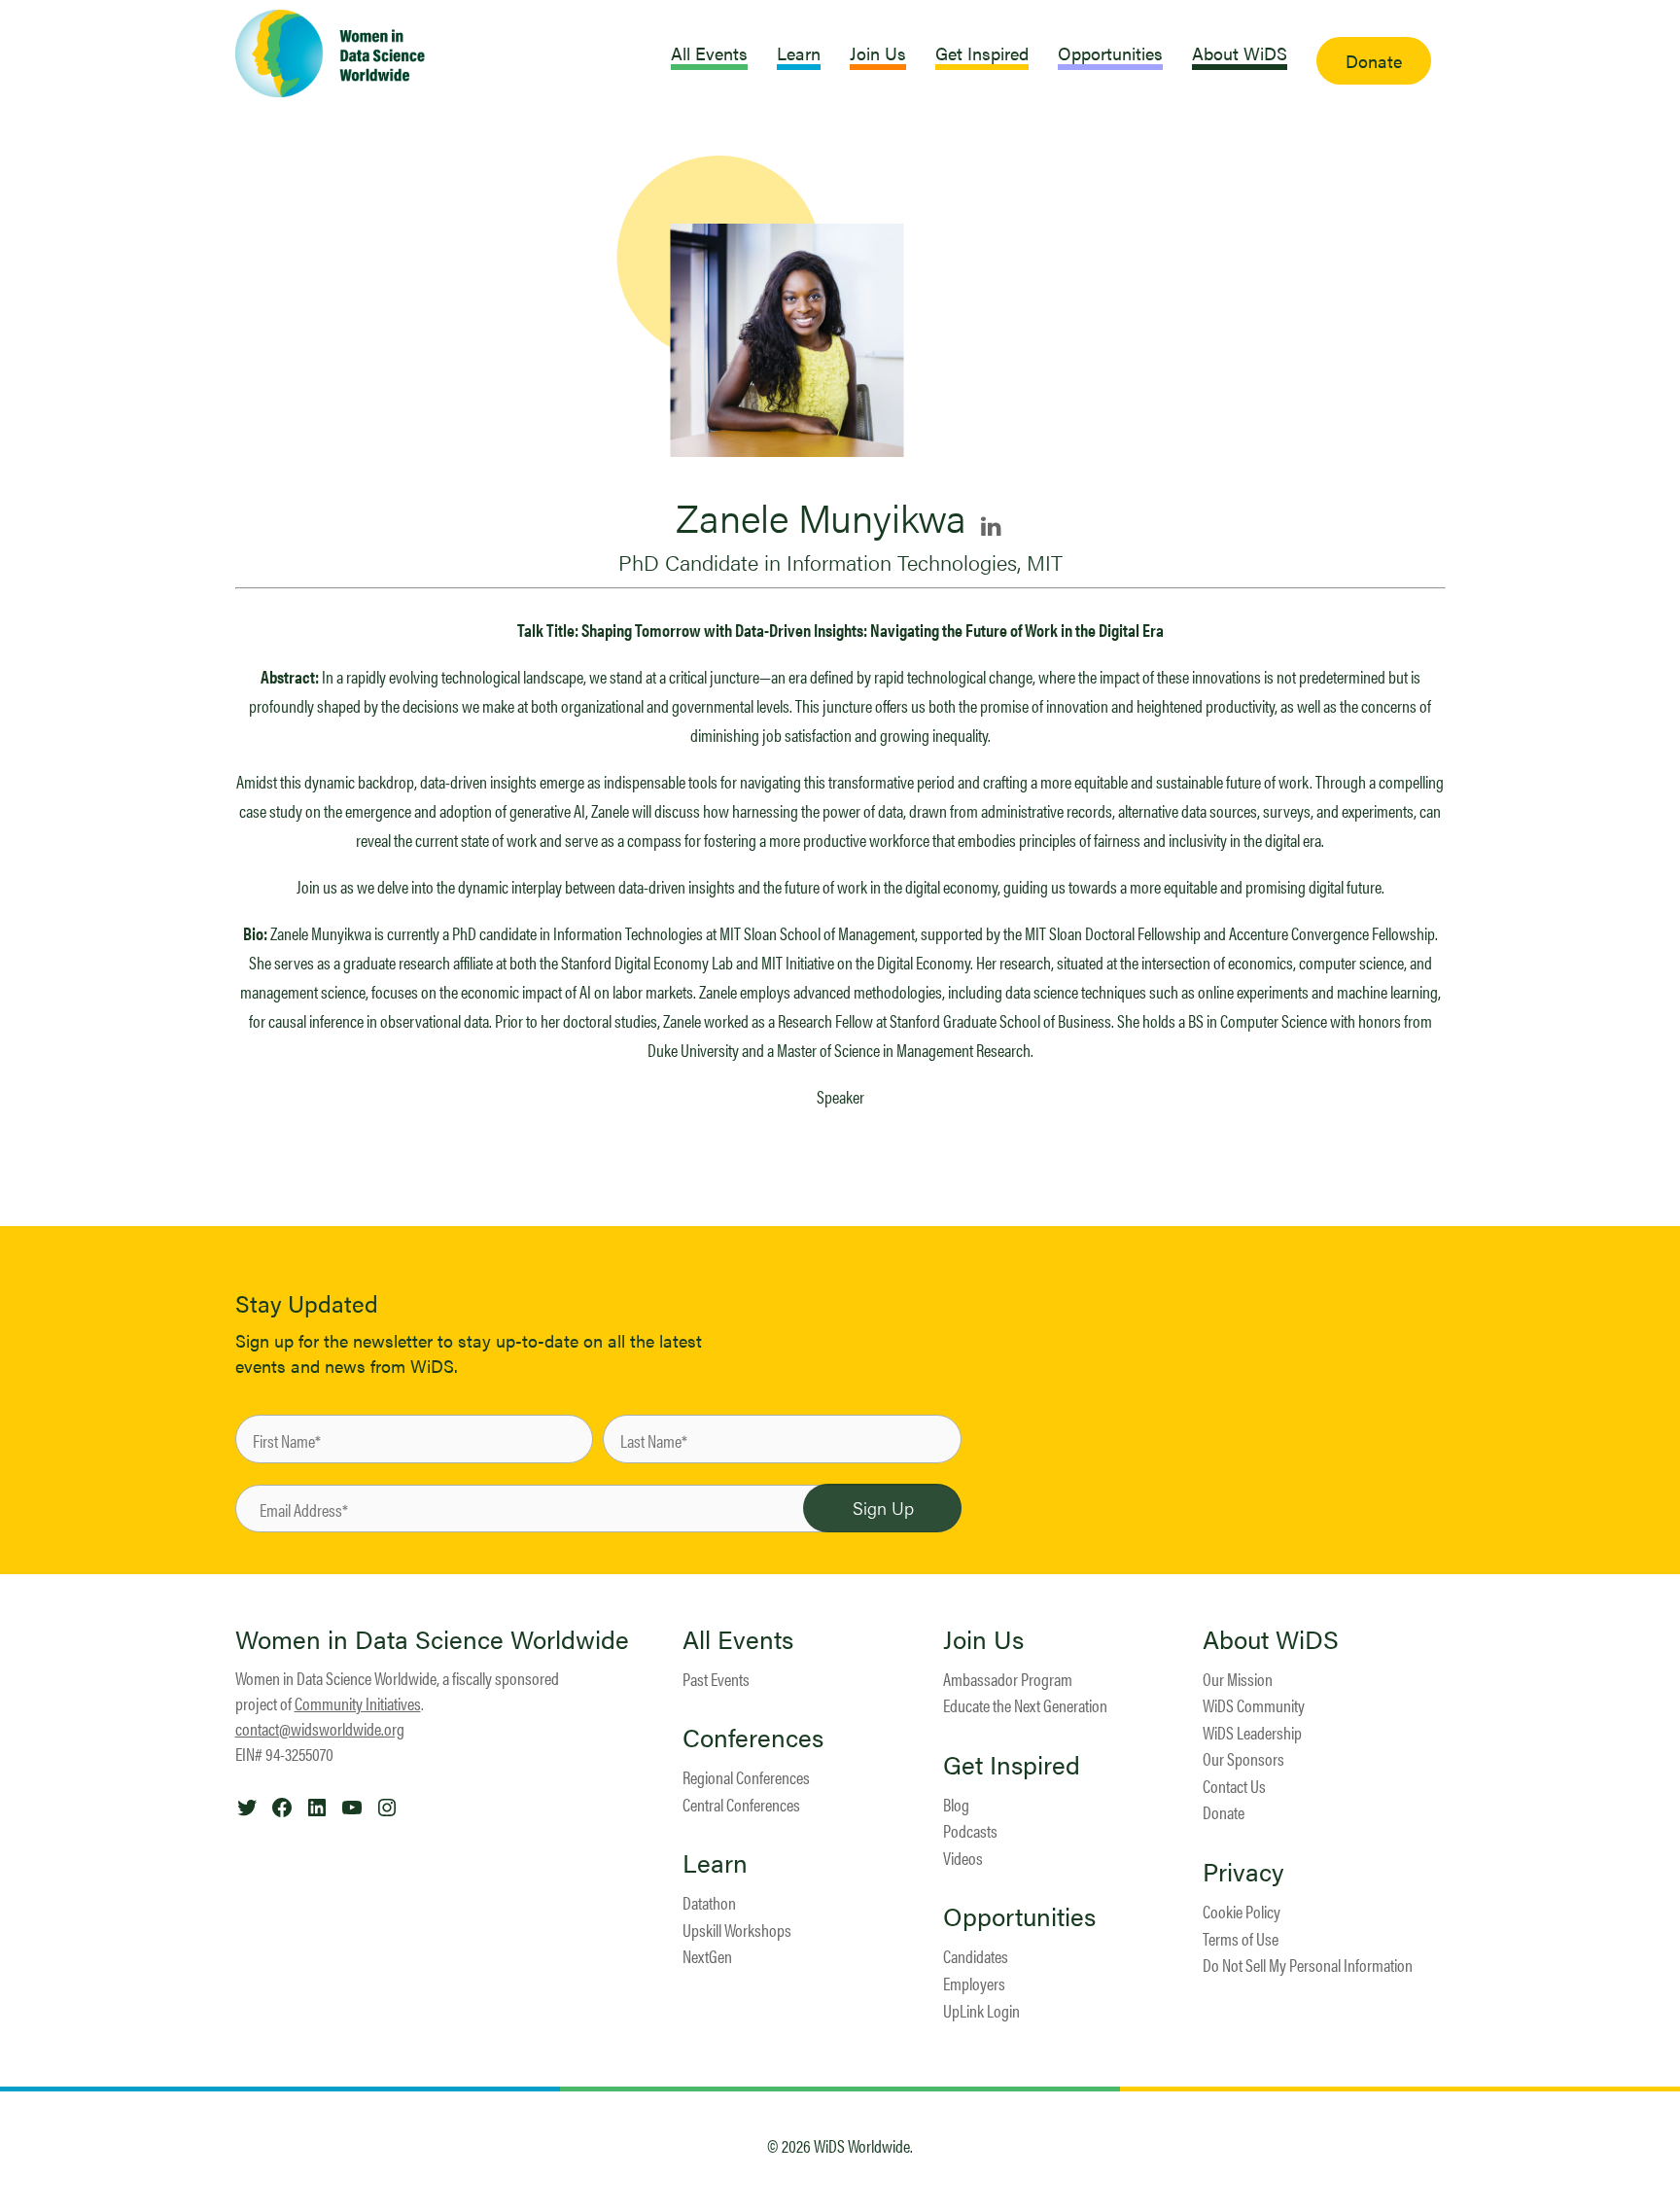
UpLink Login (981, 2010)
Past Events (716, 1679)
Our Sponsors (1243, 1758)
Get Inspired (1012, 1765)
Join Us (983, 1639)
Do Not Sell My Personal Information (1308, 1965)
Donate (1224, 1812)
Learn (715, 1863)
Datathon (709, 1902)
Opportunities (1019, 1916)
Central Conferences (741, 1804)
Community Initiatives (358, 1703)
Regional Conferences (746, 1777)
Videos (963, 1858)
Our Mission (1238, 1679)
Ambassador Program (1008, 1679)
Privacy (1243, 1872)
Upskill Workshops (737, 1930)
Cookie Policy (1242, 1911)
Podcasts (970, 1830)
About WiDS (1271, 1639)
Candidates (976, 1956)
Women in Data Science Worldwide (432, 1639)
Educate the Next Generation (1025, 1705)
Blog (956, 1804)
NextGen (707, 1956)
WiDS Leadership (1252, 1732)
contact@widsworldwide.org (320, 1728)
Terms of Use (1241, 1938)
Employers (974, 1983)
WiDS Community (1254, 1705)
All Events (738, 1639)
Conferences (753, 1738)
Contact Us (1234, 1786)
